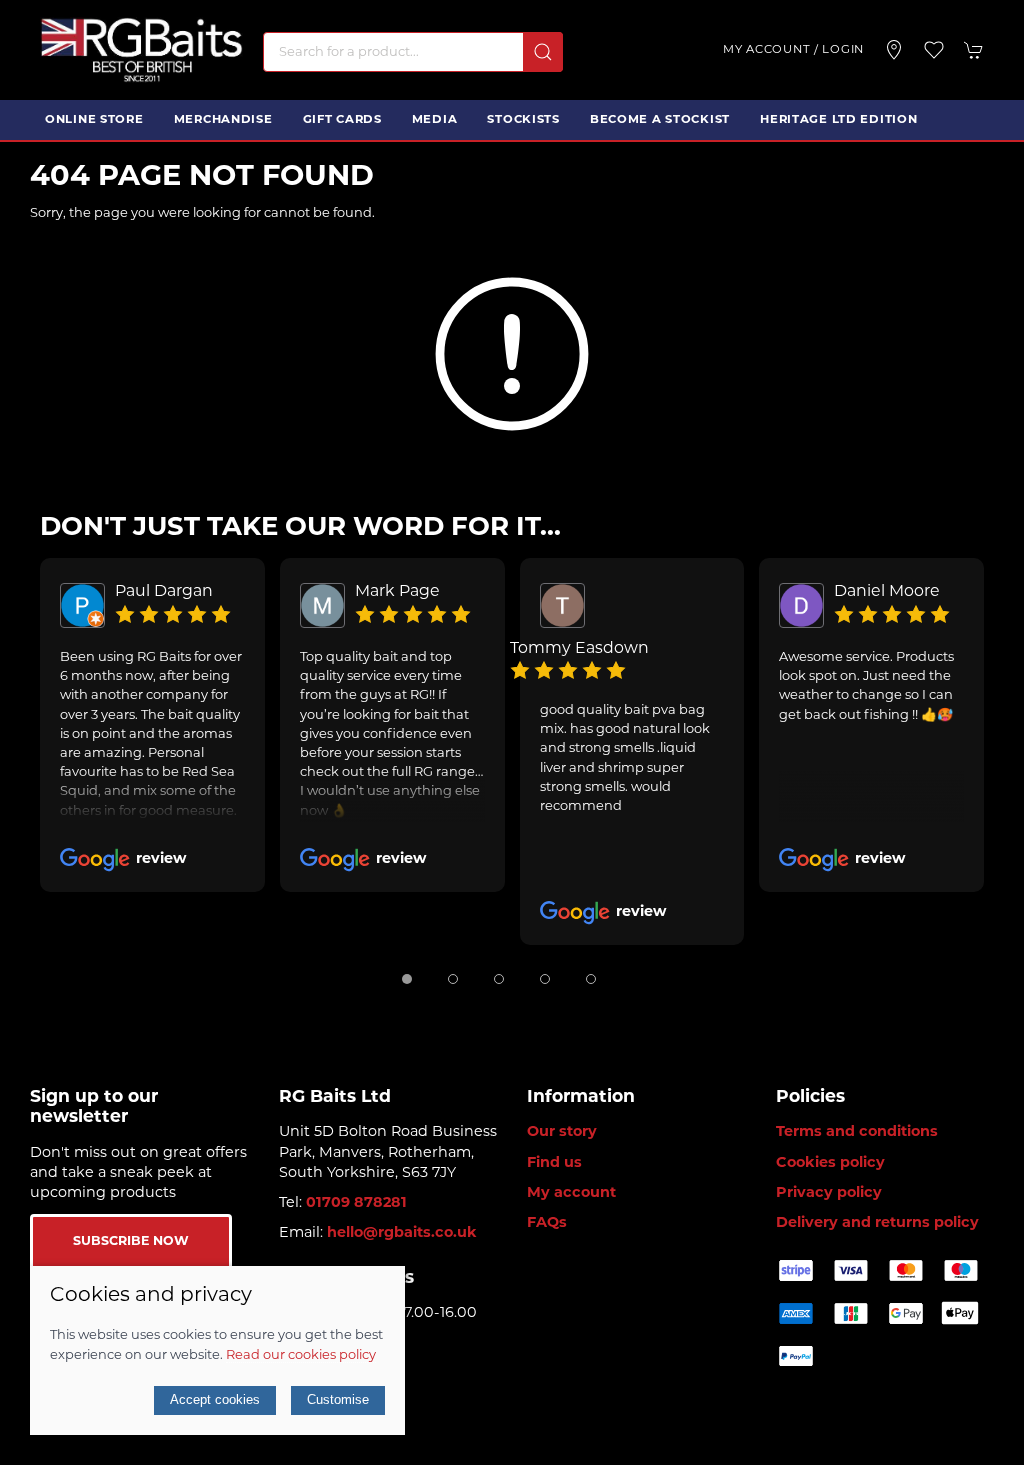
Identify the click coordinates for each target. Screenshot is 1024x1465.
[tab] (407, 979)
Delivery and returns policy (877, 1223)
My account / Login (793, 50)
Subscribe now (131, 1242)
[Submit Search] (543, 52)
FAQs (547, 1223)
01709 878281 (356, 1203)
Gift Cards (342, 120)
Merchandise (223, 120)
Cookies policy (830, 1163)
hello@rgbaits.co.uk (402, 1233)
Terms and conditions (857, 1132)
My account (571, 1193)
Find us (554, 1163)
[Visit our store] (894, 50)
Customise (338, 1399)
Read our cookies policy (301, 1355)
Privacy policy (829, 1193)
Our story (562, 1132)
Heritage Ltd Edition (838, 120)
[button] (934, 50)
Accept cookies (215, 1399)
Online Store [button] (94, 120)
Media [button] (435, 120)
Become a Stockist (660, 120)
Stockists (523, 120)
